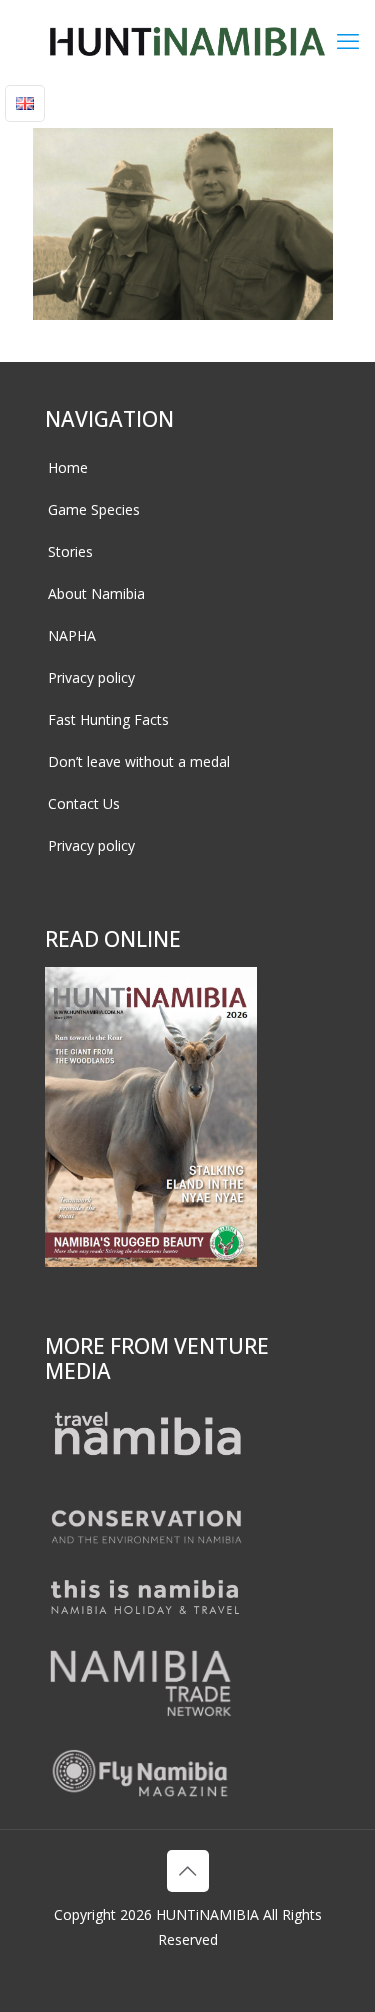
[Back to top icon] (188, 1871)
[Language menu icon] (25, 103)
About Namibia (96, 593)
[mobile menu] (348, 40)
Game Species (94, 509)
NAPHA (72, 635)
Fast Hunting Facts (108, 719)
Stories (70, 551)
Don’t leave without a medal (139, 761)
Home (68, 467)
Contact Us (84, 803)
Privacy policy (91, 677)
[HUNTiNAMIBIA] (187, 40)
